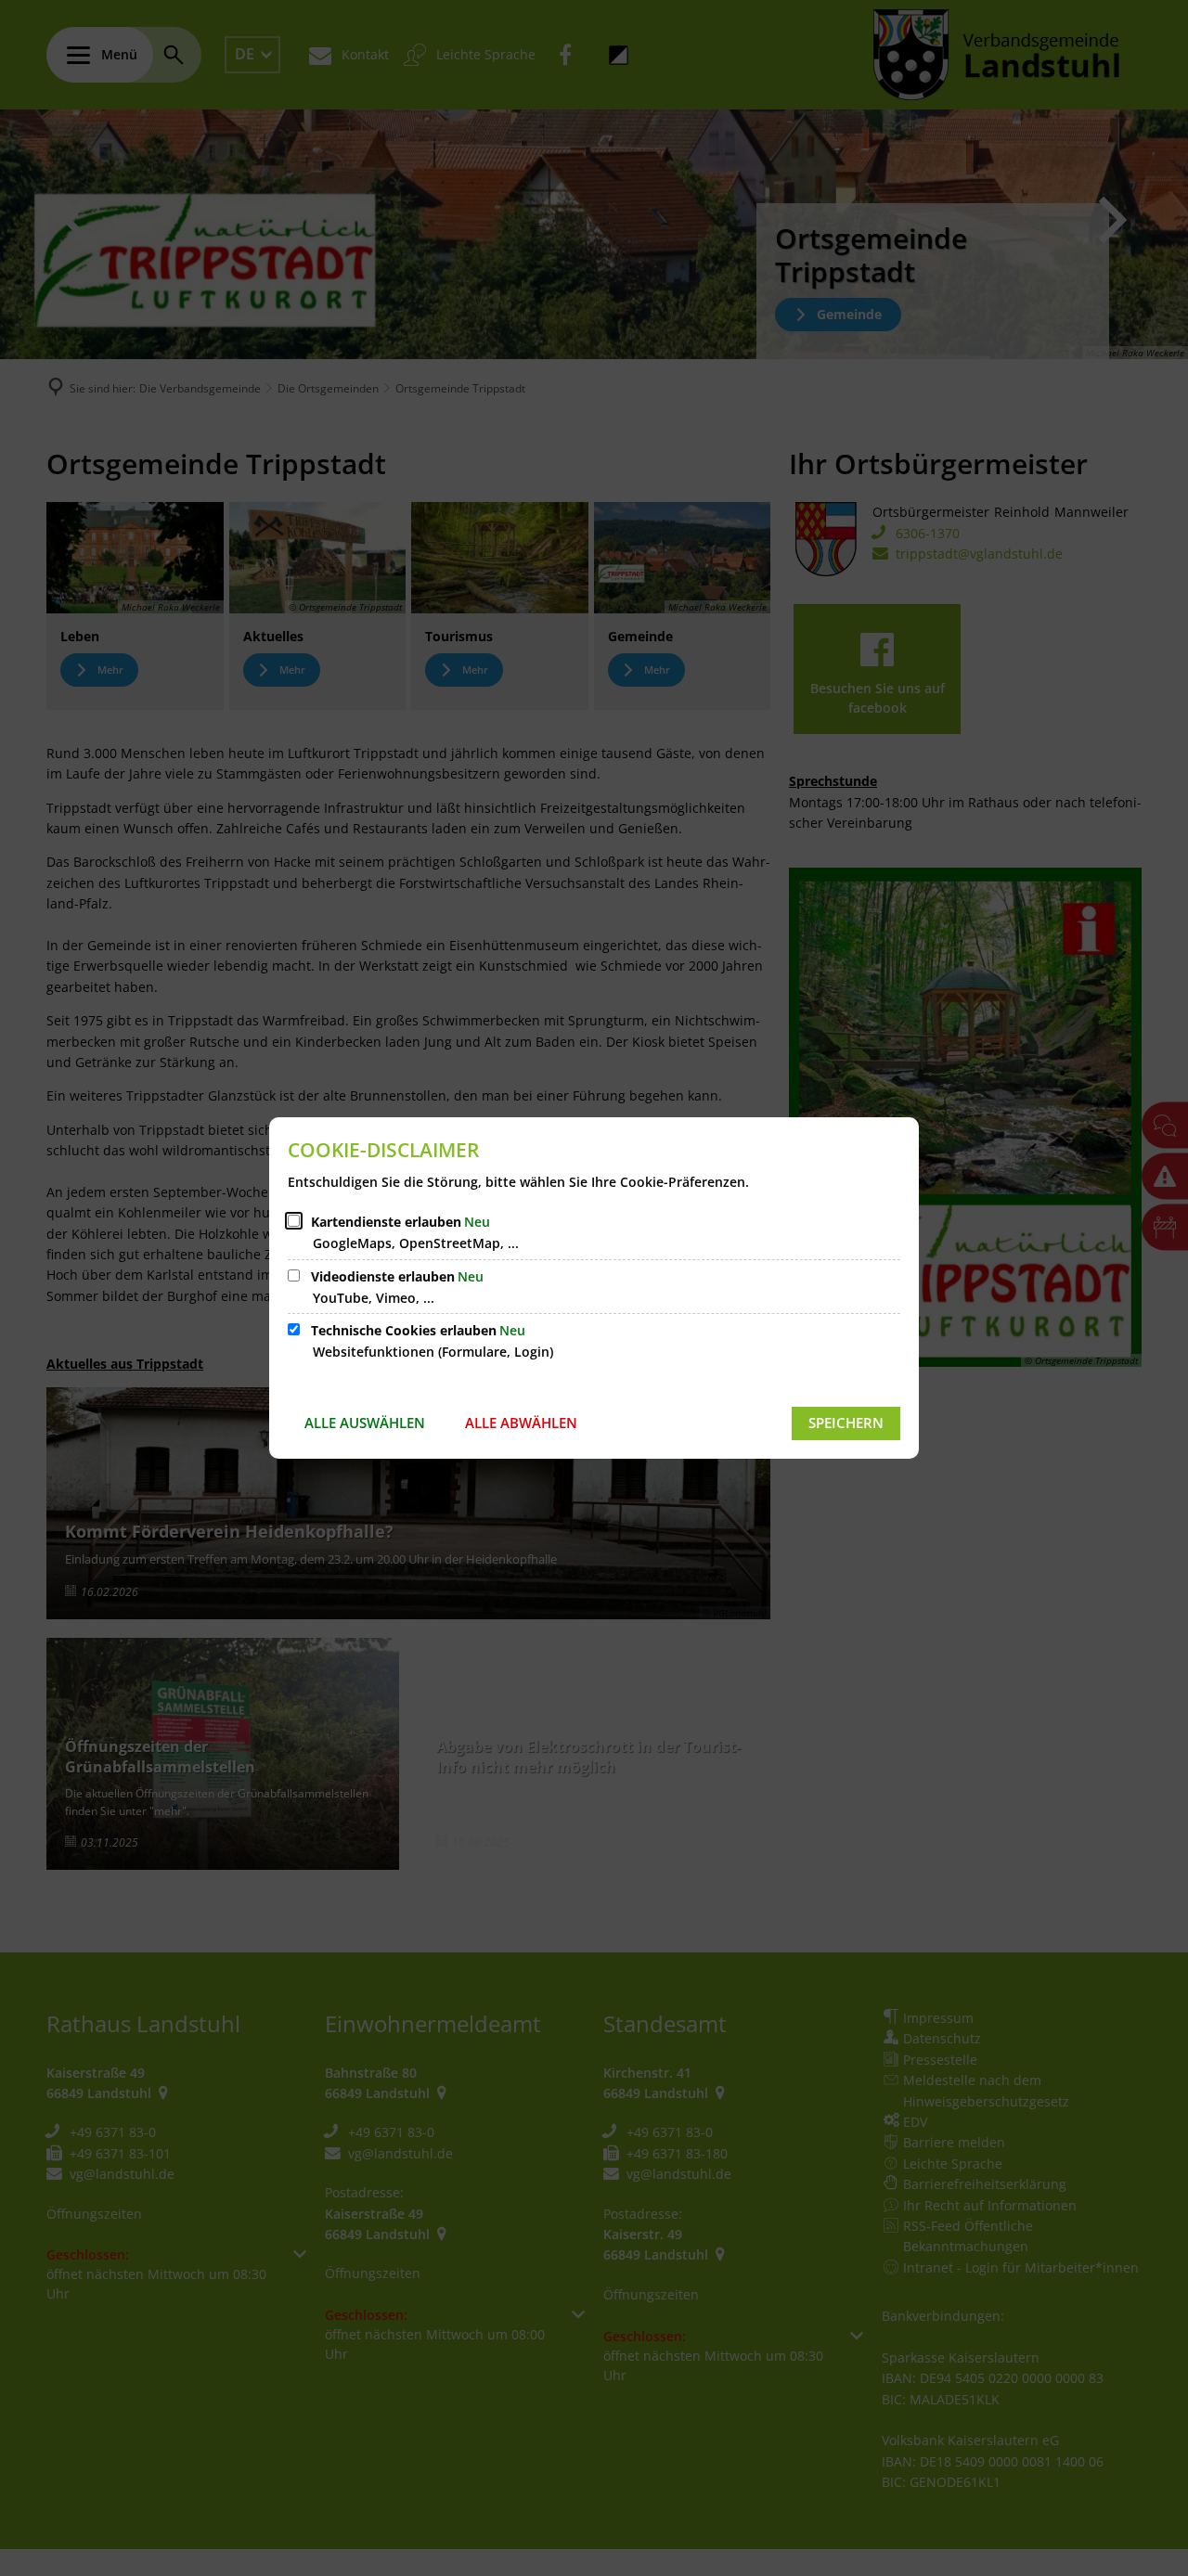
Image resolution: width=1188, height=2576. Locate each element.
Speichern (846, 1423)
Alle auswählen (365, 1423)
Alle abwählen (521, 1423)
